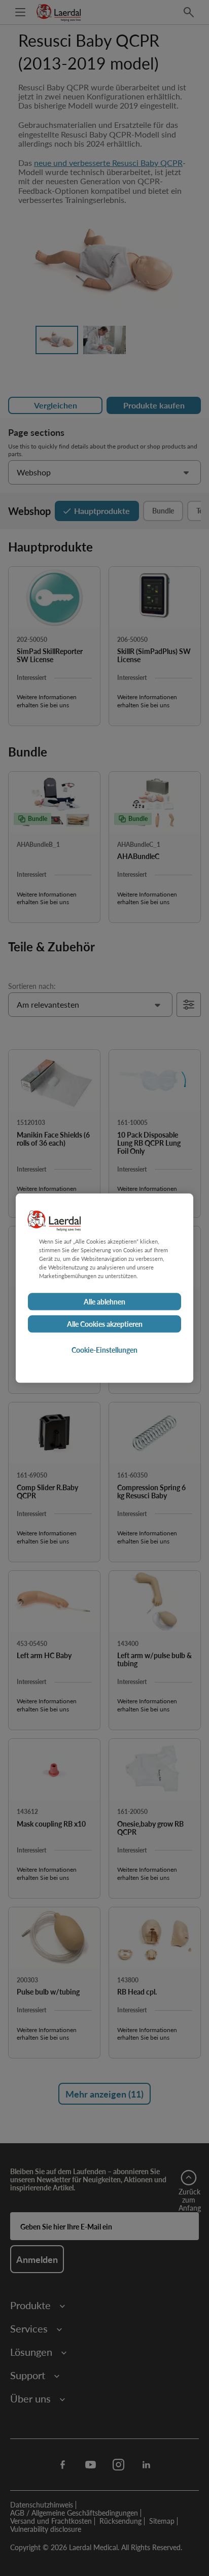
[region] (104, 1288)
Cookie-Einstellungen (104, 1350)
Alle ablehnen (104, 1301)
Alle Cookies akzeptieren (105, 1324)
